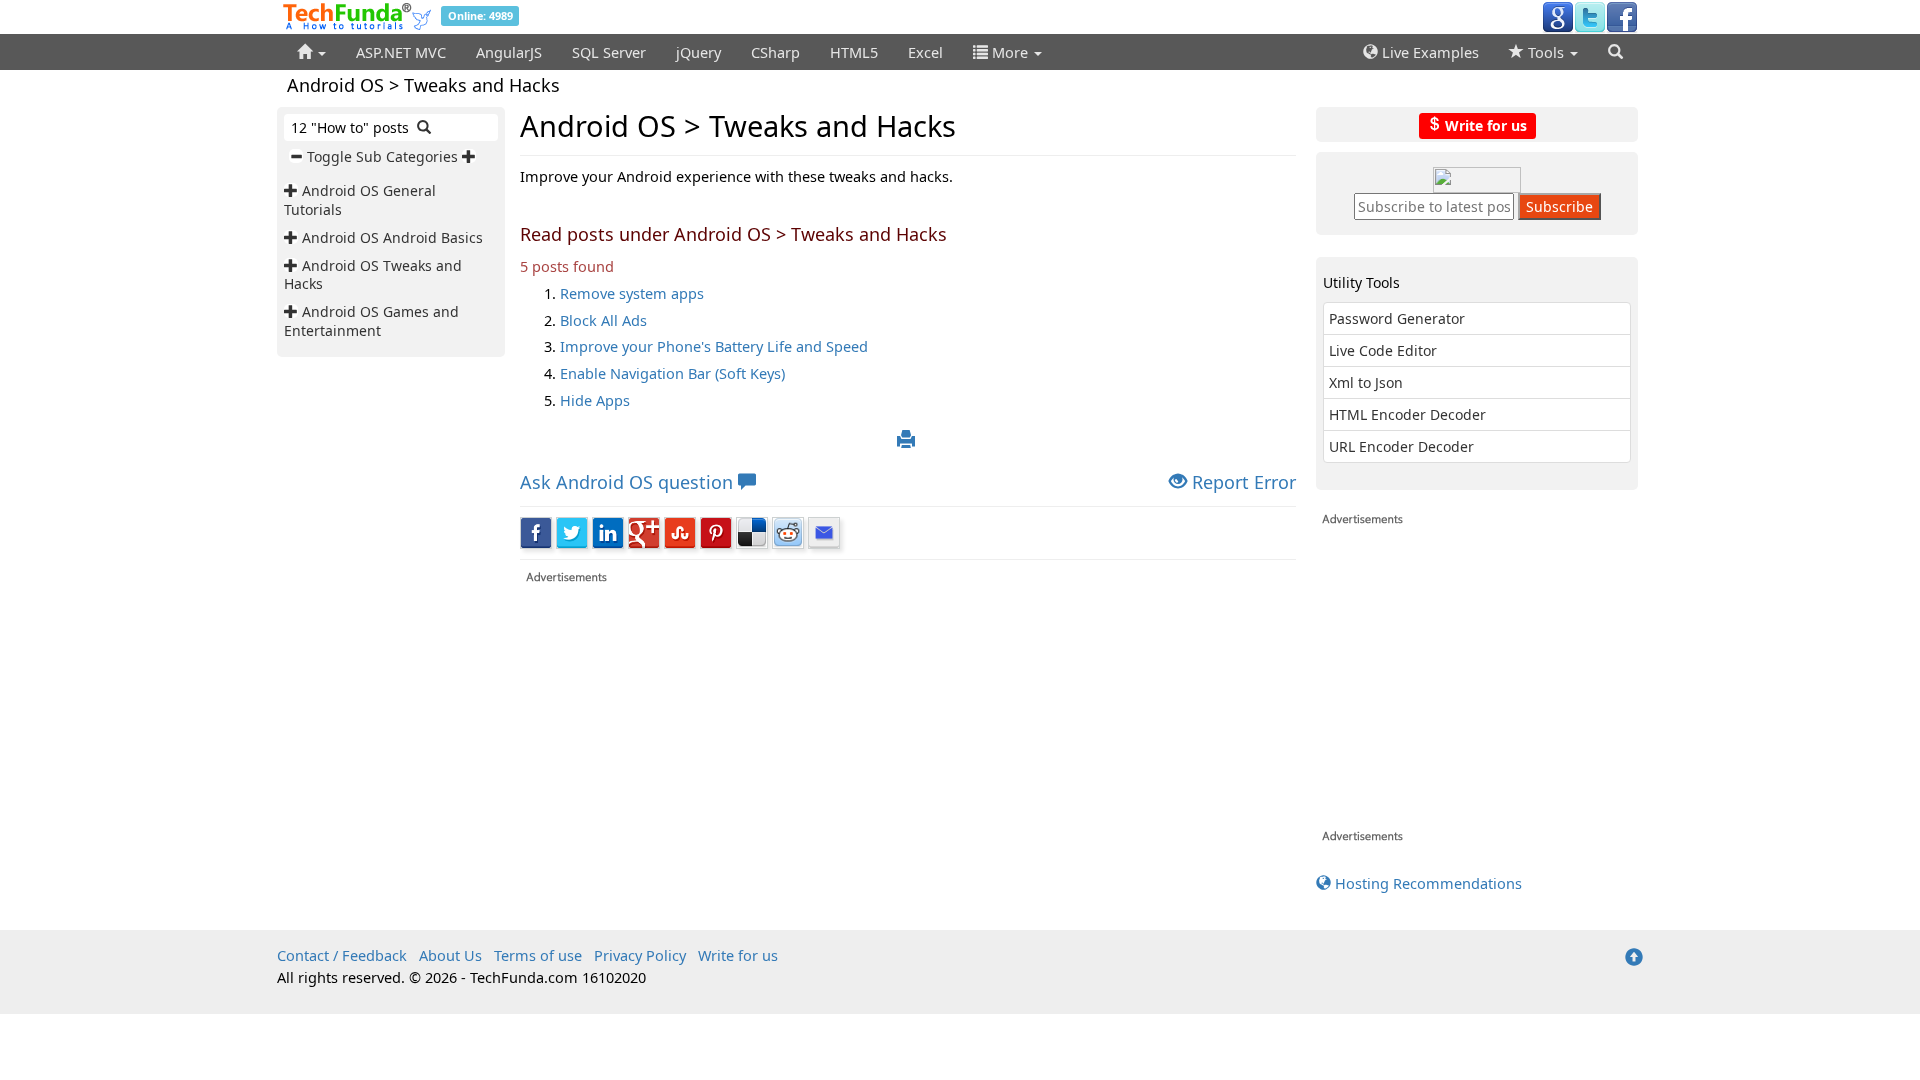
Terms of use (538, 955)
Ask (626, 482)
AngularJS (509, 52)
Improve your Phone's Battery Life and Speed (714, 346)
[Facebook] (1622, 16)
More (1010, 52)
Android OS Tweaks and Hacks (373, 274)
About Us (450, 955)
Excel (925, 52)
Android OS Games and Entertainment (371, 320)
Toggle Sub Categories (382, 156)
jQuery (698, 52)
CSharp (775, 52)
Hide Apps (595, 400)
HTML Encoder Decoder (1407, 414)
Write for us (1484, 124)
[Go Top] (1634, 958)
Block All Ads (603, 320)
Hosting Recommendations (1426, 883)
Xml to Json (1366, 382)
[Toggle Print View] (906, 440)
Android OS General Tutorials (360, 199)
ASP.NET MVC (401, 52)
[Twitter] (1590, 16)
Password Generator (1397, 318)
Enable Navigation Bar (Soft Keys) (672, 373)
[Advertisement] (908, 725)
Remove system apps (632, 293)
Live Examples (1428, 52)
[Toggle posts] (293, 190)
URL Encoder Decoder (1401, 446)
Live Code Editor (1383, 350)
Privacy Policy (640, 955)
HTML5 (854, 52)
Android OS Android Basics (392, 237)
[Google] (1558, 16)
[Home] (311, 52)
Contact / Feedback (342, 955)
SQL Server (609, 52)
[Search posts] (424, 127)
